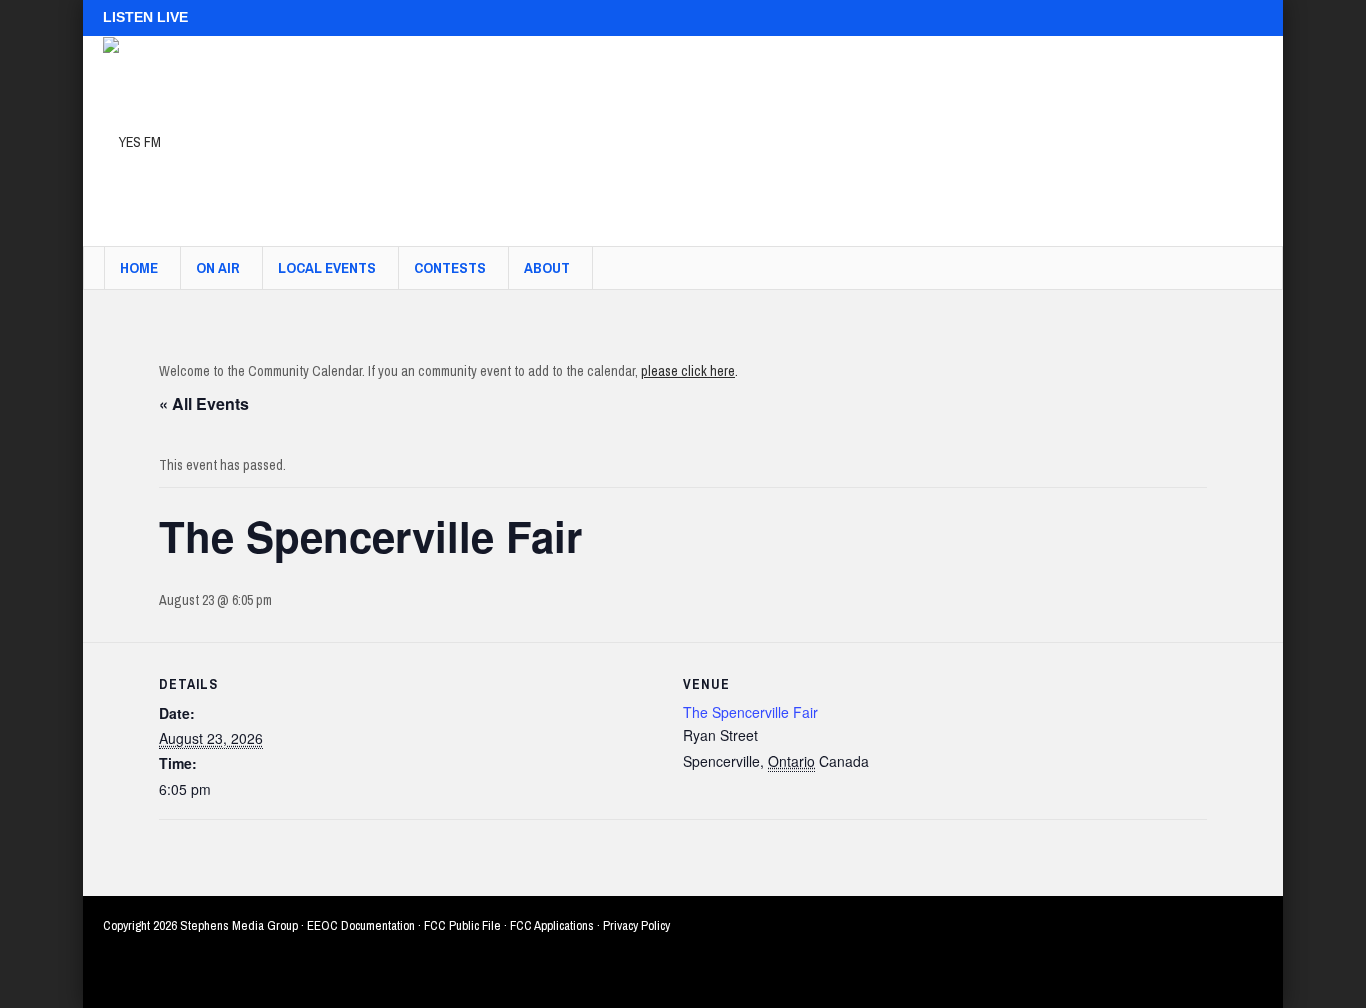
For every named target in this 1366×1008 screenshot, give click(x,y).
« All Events (204, 403)
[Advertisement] (899, 131)
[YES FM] (132, 141)
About (547, 267)
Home (139, 267)
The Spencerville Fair (750, 712)
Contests (450, 267)
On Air (218, 267)
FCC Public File (462, 925)
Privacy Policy (636, 925)
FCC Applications (552, 925)
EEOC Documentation (361, 925)
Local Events (327, 267)
